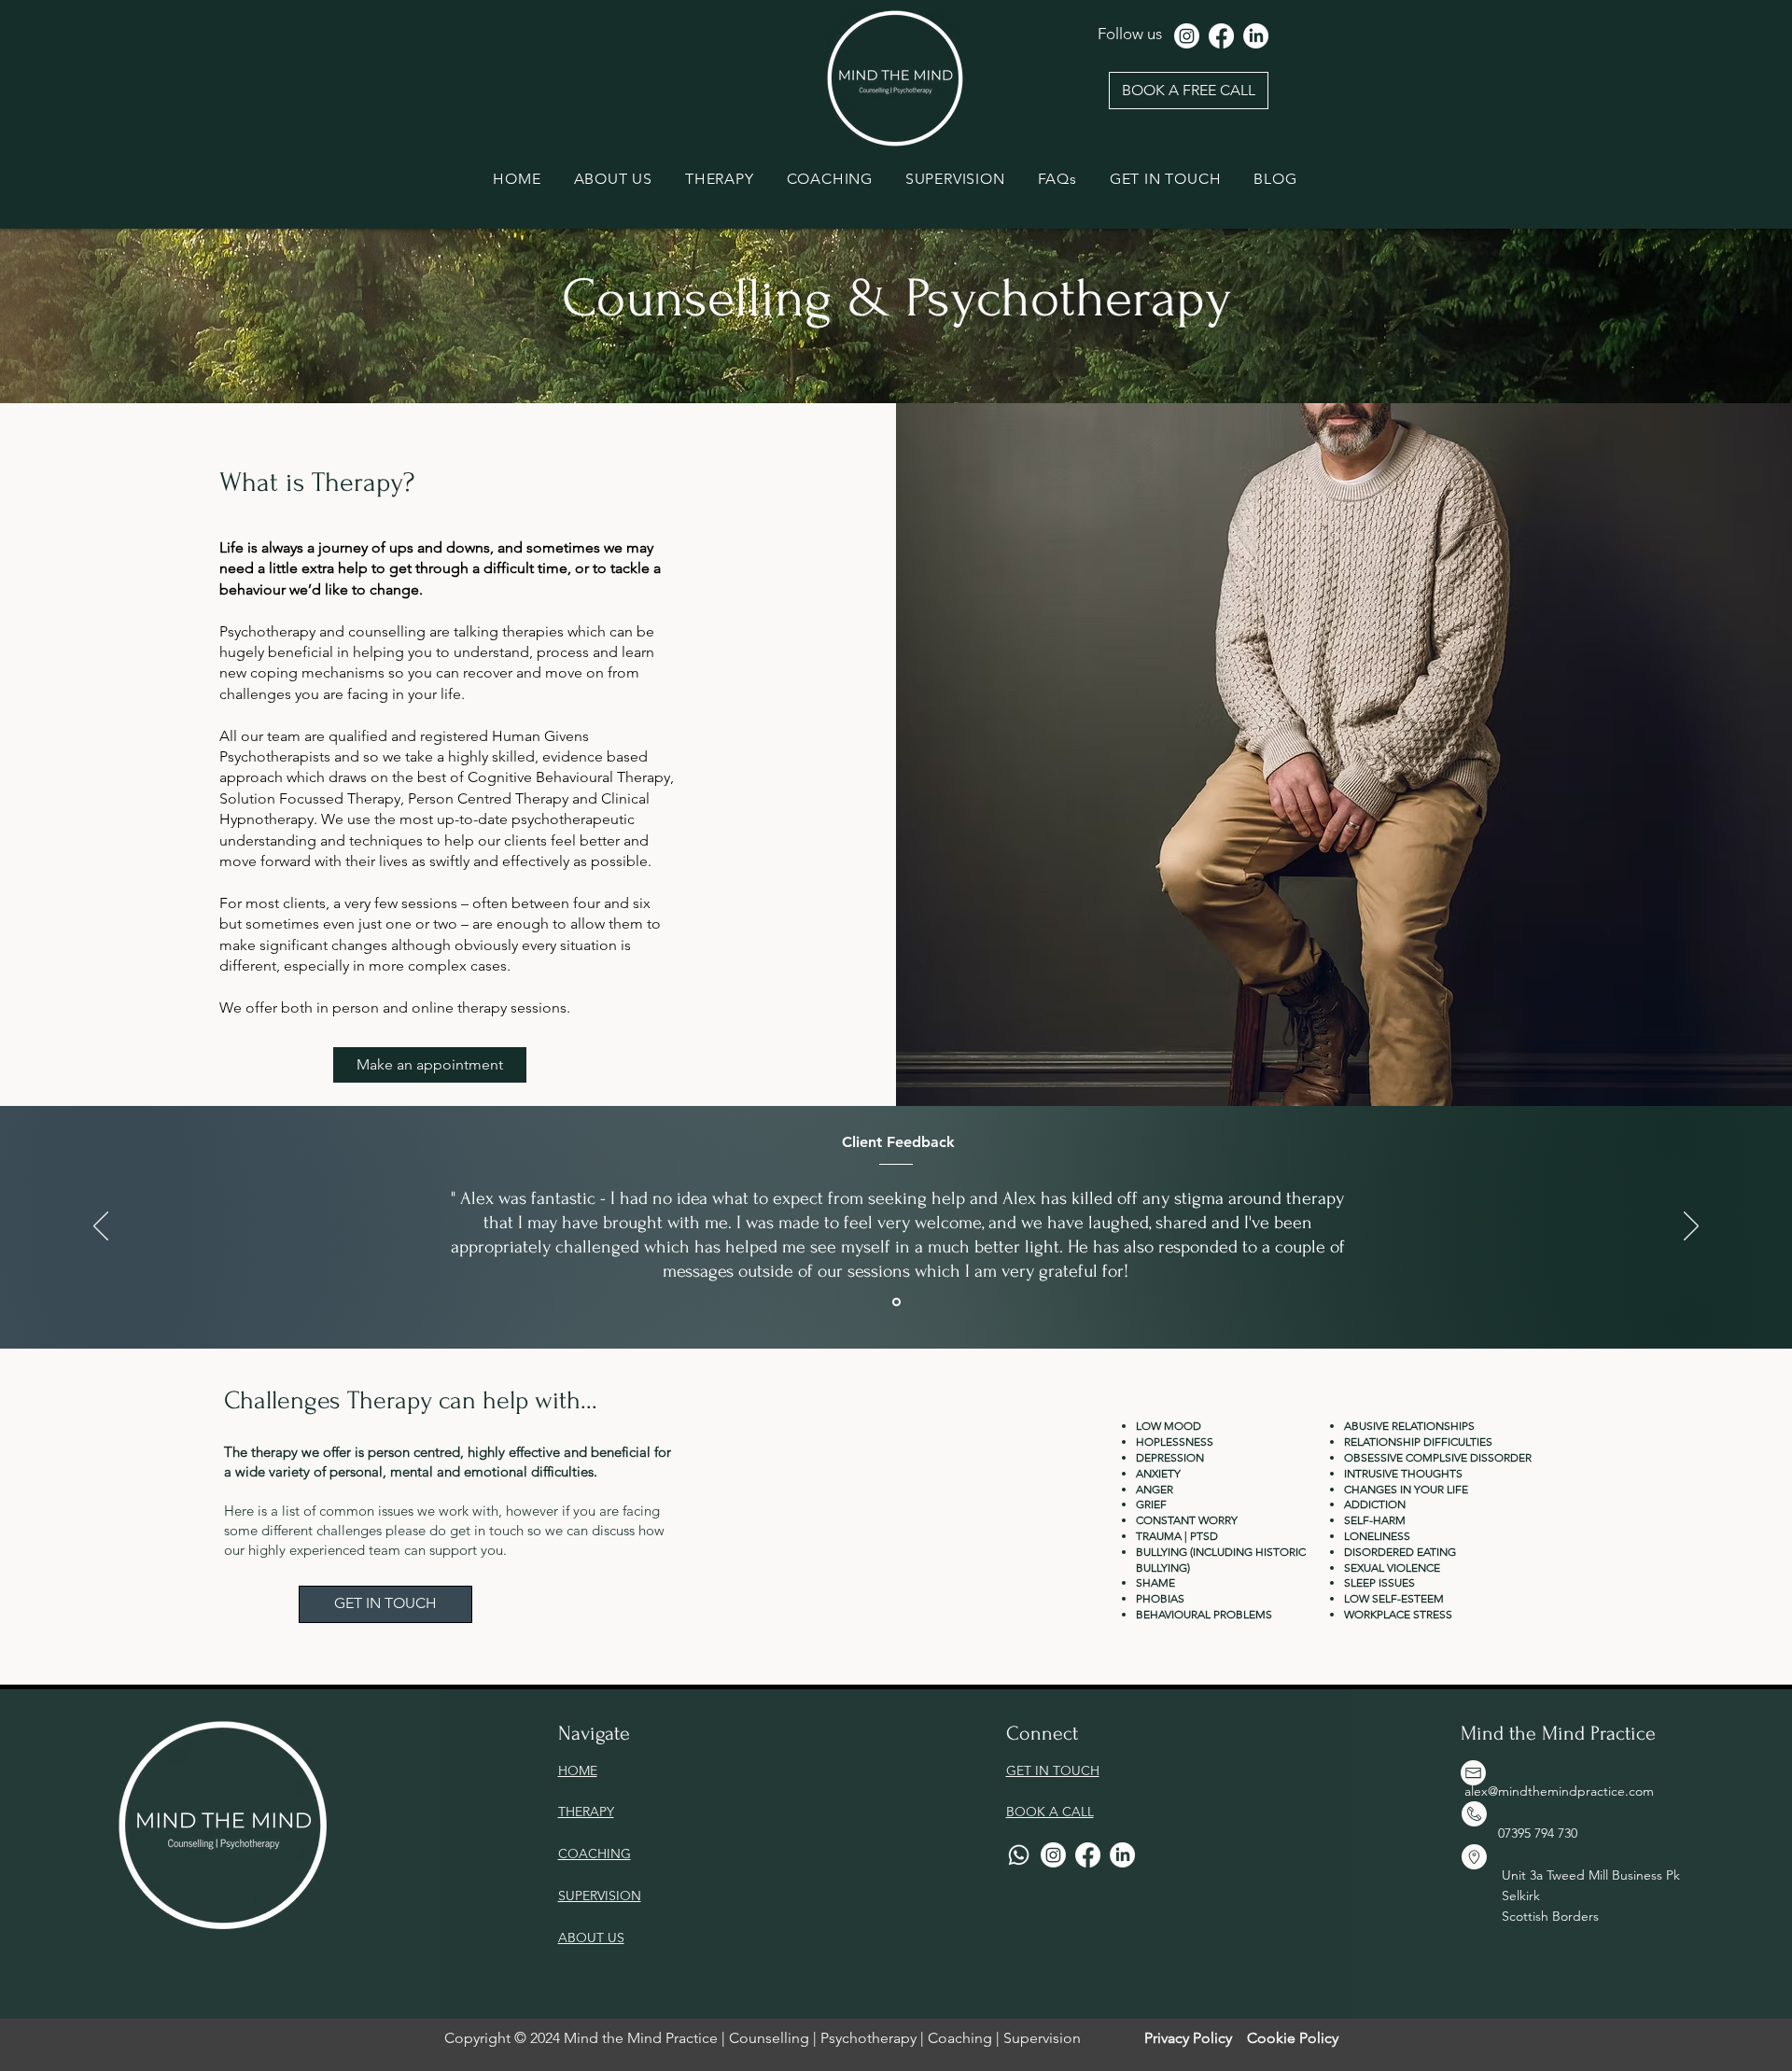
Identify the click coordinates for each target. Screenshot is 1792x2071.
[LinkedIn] (1256, 36)
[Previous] (101, 1227)
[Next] (1691, 1227)
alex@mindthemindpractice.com (1559, 1791)
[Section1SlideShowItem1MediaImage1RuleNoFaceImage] (896, 1302)
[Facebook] (1221, 36)
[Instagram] (1187, 36)
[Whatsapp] (1019, 1855)
